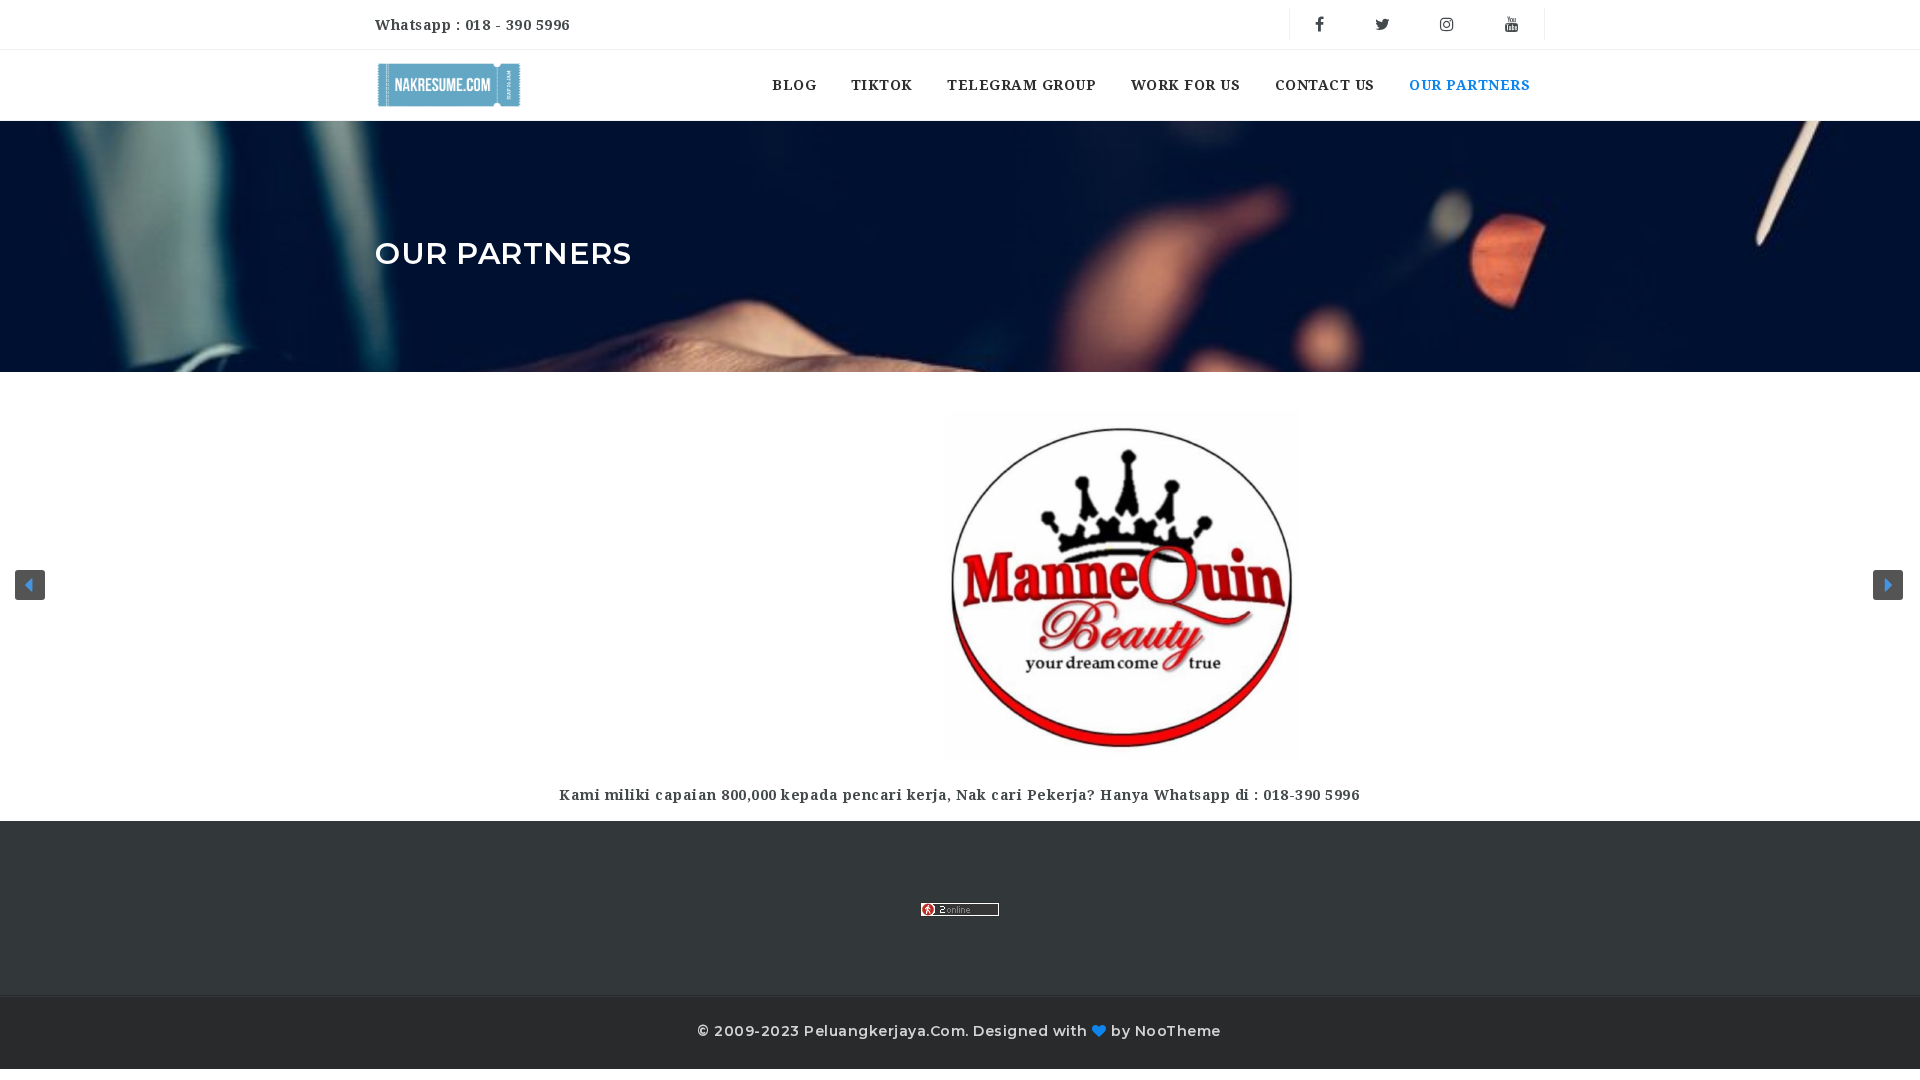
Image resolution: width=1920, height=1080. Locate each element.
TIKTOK (882, 85)
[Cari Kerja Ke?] (449, 85)
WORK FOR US (1186, 85)
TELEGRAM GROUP (1021, 85)
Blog (794, 85)
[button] (30, 585)
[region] (959, 585)
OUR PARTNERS (1469, 85)
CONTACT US (1325, 85)
